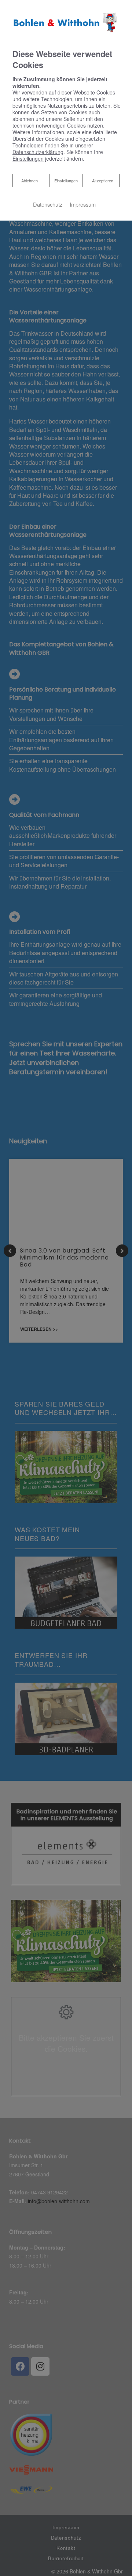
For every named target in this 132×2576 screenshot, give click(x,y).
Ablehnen (29, 180)
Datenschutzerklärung (38, 152)
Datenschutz (48, 204)
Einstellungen (66, 181)
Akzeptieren (103, 181)
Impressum (83, 204)
